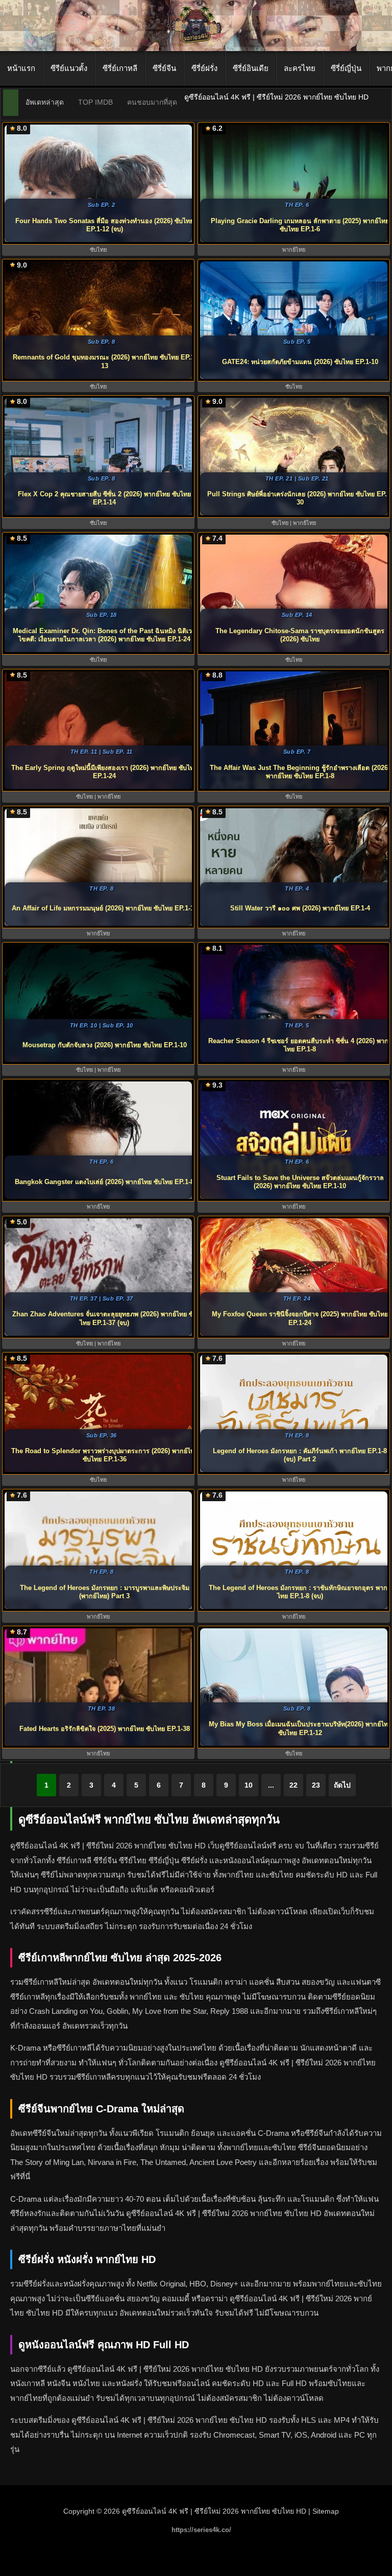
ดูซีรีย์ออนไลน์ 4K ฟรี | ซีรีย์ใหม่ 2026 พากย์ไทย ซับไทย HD (214, 2511)
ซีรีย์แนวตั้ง (69, 68)
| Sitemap (324, 2511)
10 (249, 1785)
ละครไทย (300, 68)
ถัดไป (342, 1785)
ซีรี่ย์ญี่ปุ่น (346, 68)
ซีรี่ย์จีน (164, 68)
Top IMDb (95, 102)
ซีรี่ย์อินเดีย (251, 68)
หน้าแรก (21, 68)
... (271, 1785)
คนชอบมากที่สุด (152, 102)
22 (293, 1785)
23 (316, 1785)
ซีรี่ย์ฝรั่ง (204, 68)
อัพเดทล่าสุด (45, 102)
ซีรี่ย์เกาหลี (120, 68)
